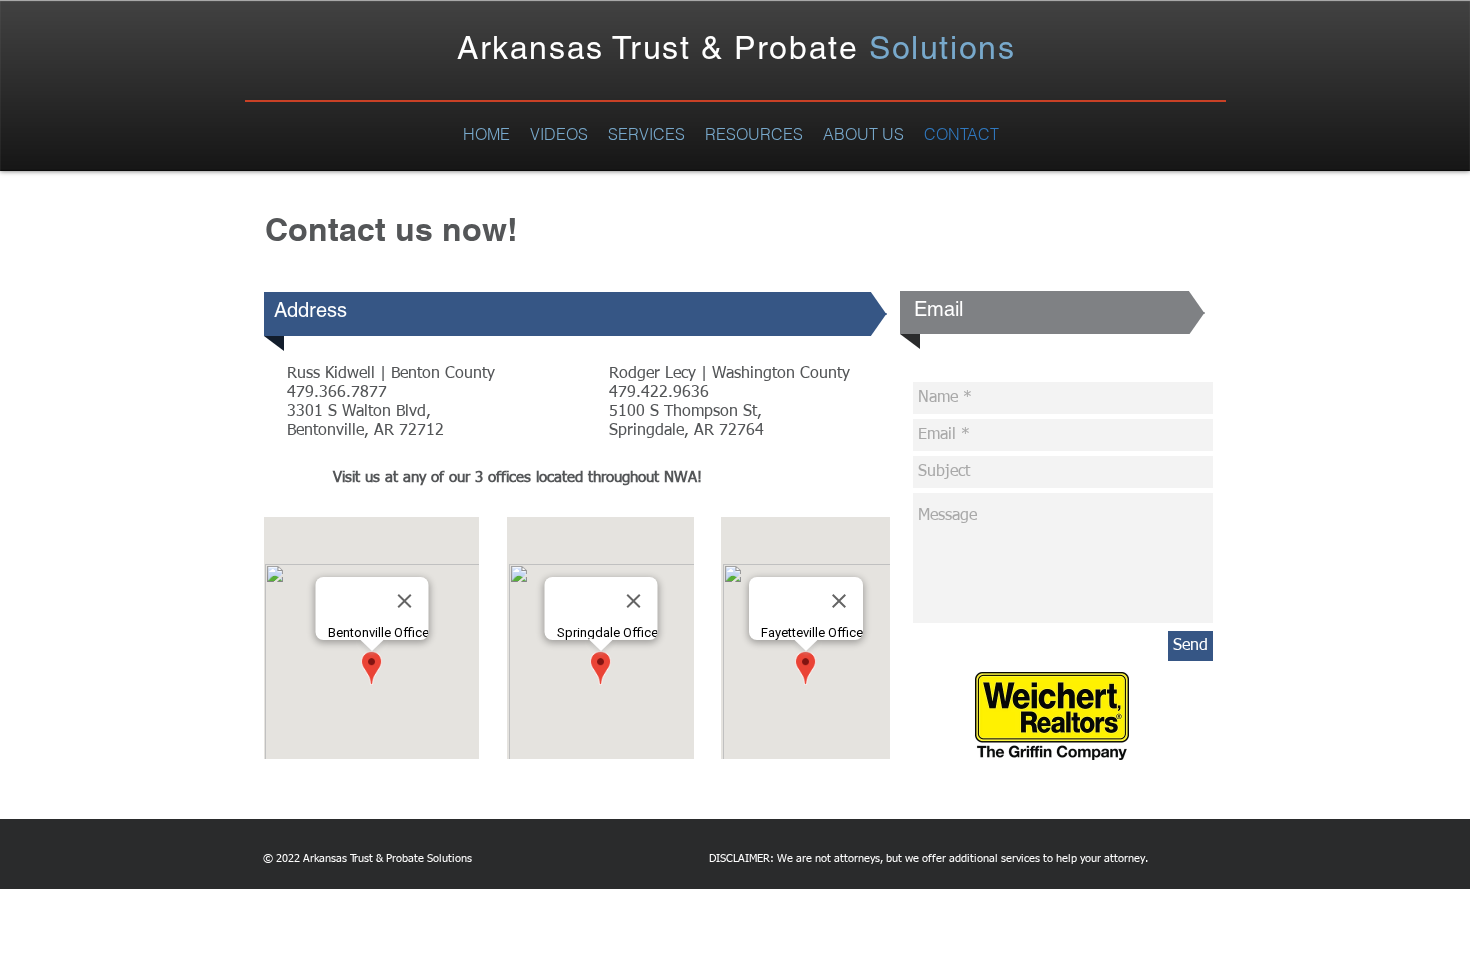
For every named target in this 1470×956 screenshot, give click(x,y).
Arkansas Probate (736, 47)
